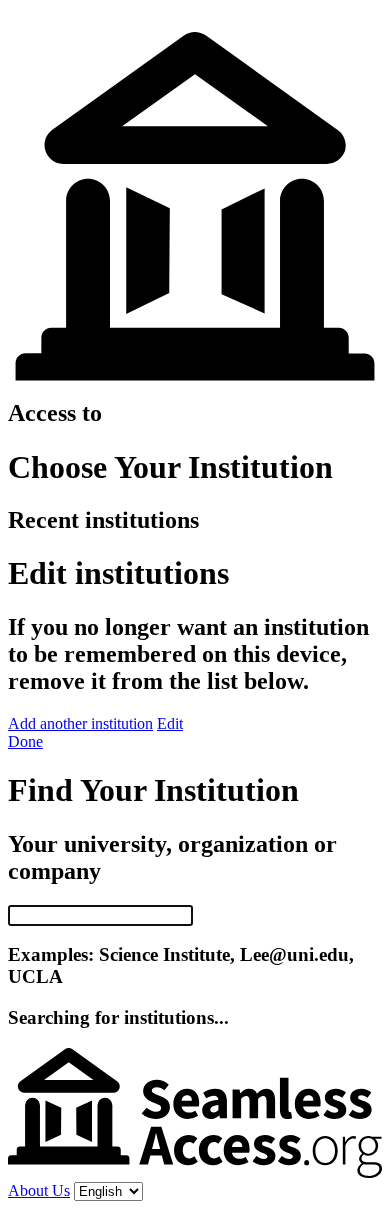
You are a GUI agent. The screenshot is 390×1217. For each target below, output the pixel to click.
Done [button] (25, 741)
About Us (39, 1190)
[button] (80, 723)
